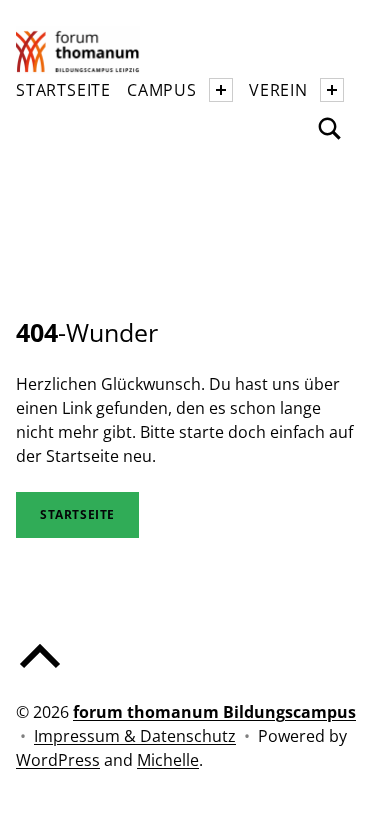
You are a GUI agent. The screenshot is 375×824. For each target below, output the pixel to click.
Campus (162, 90)
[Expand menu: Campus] (221, 90)
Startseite (63, 90)
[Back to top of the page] (40, 672)
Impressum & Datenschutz (135, 736)
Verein (278, 90)
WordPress (58, 760)
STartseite (77, 514)
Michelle (168, 760)
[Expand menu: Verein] (332, 90)
